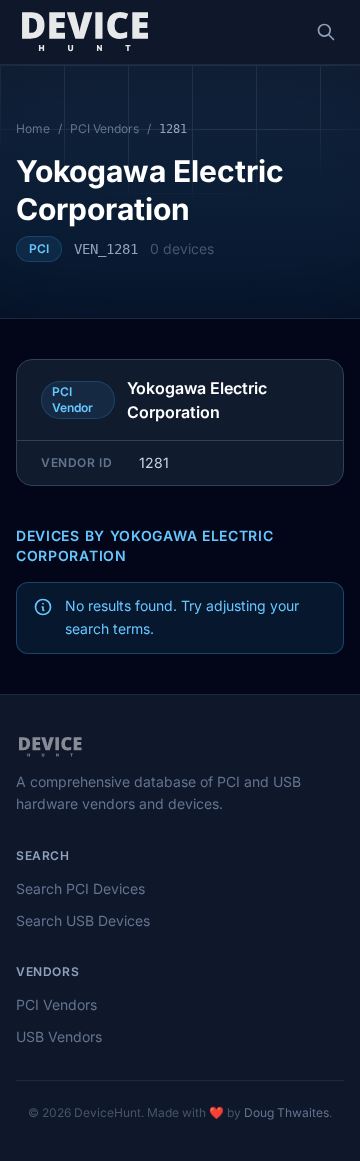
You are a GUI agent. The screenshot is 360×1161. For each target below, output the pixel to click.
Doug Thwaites (286, 1112)
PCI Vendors (104, 128)
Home (33, 128)
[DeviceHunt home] (84, 32)
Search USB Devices (83, 920)
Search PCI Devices (80, 888)
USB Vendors (59, 1036)
